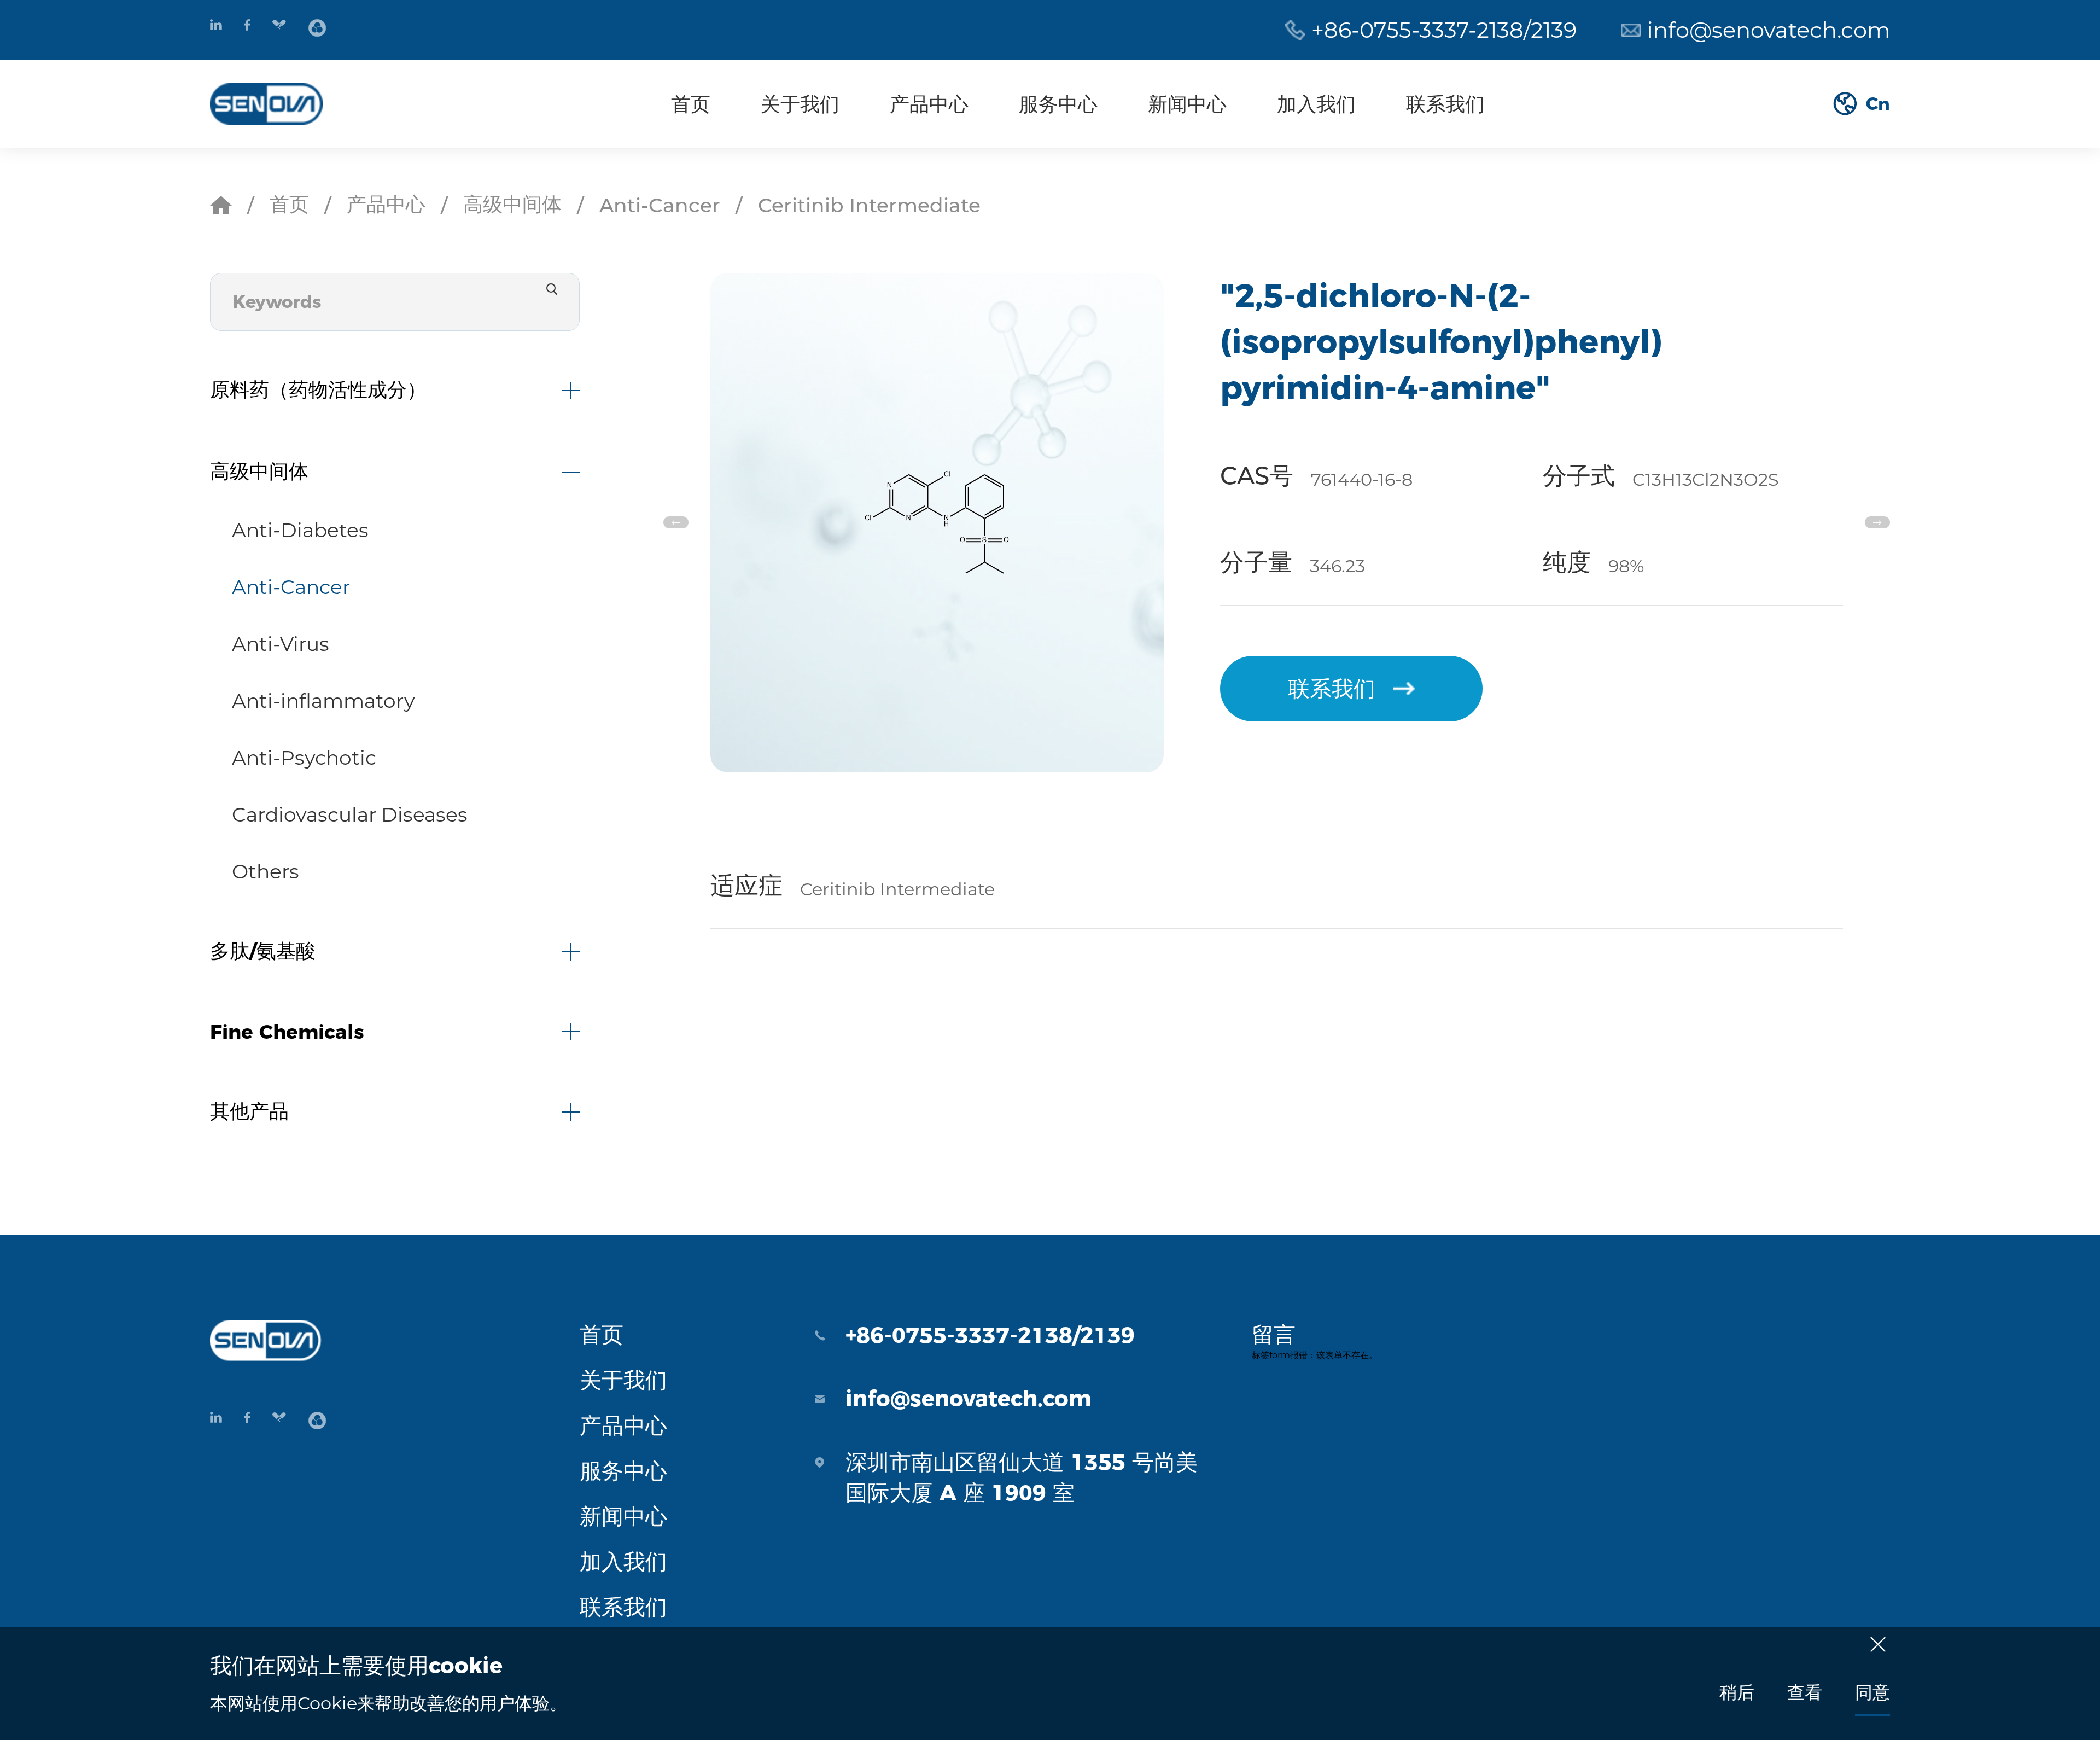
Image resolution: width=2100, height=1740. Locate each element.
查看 (1805, 1692)
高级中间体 (512, 204)
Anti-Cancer (660, 205)
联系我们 (1445, 104)
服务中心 (1058, 104)
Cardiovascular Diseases (350, 814)
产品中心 (929, 104)
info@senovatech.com (1769, 30)
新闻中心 (1187, 104)
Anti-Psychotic (304, 758)
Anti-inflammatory (323, 701)
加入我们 (1316, 104)
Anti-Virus (281, 644)
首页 (691, 104)
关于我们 (800, 104)
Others (266, 871)
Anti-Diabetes (300, 530)
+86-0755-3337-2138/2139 (1444, 30)
